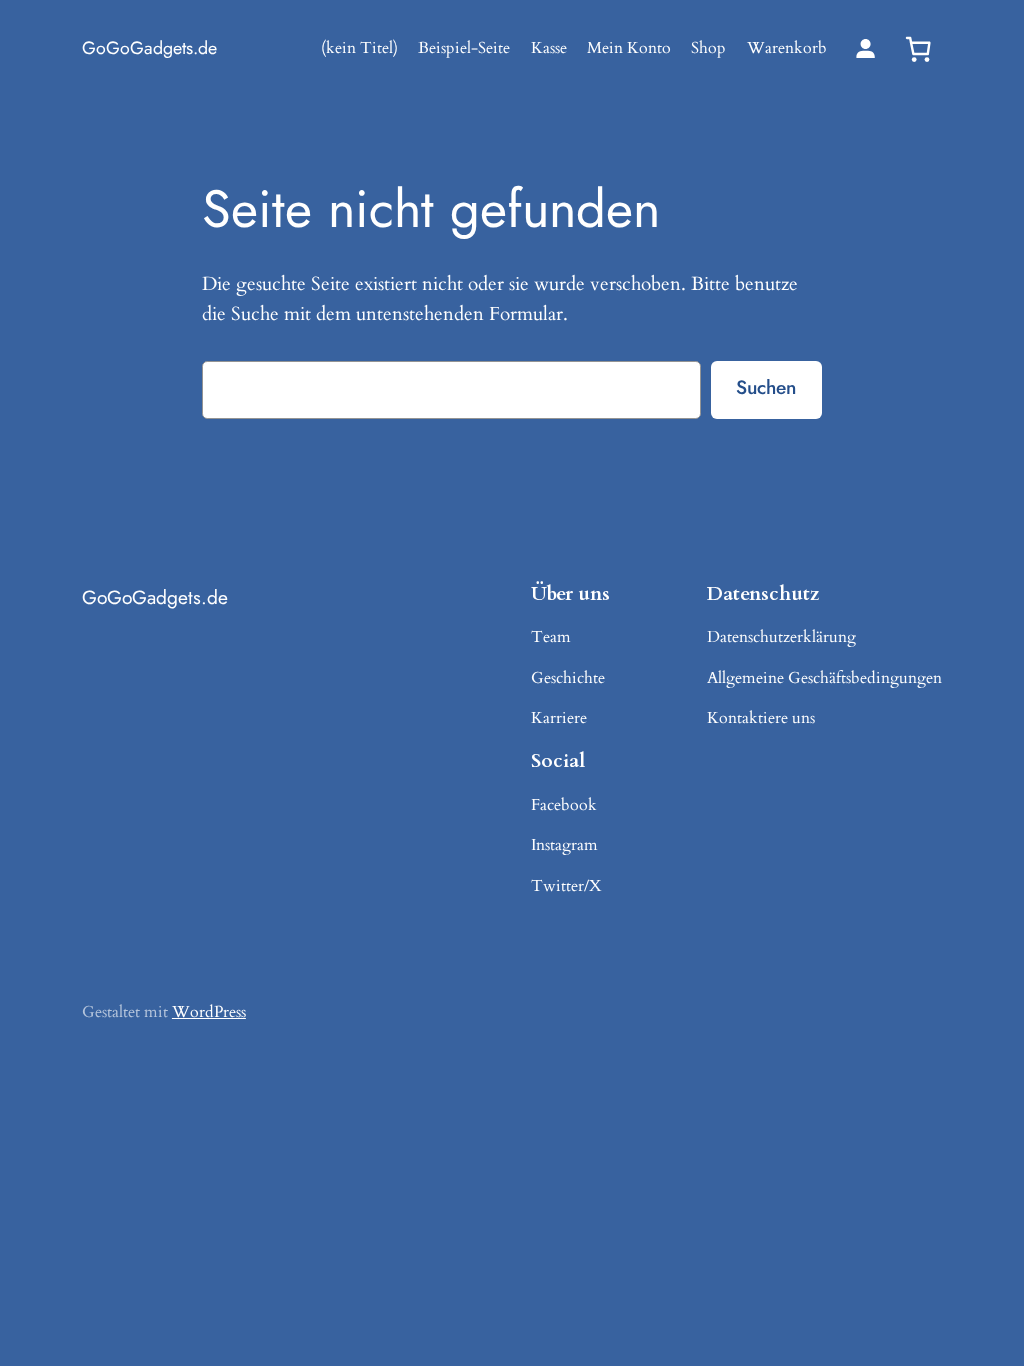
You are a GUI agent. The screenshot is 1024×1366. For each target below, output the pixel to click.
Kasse (549, 48)
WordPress (209, 1012)
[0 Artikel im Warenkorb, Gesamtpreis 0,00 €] (918, 49)
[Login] (865, 48)
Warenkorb (787, 48)
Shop (708, 48)
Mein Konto (629, 48)
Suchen (766, 387)
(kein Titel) (359, 48)
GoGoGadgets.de (149, 48)
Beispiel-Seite (464, 48)
